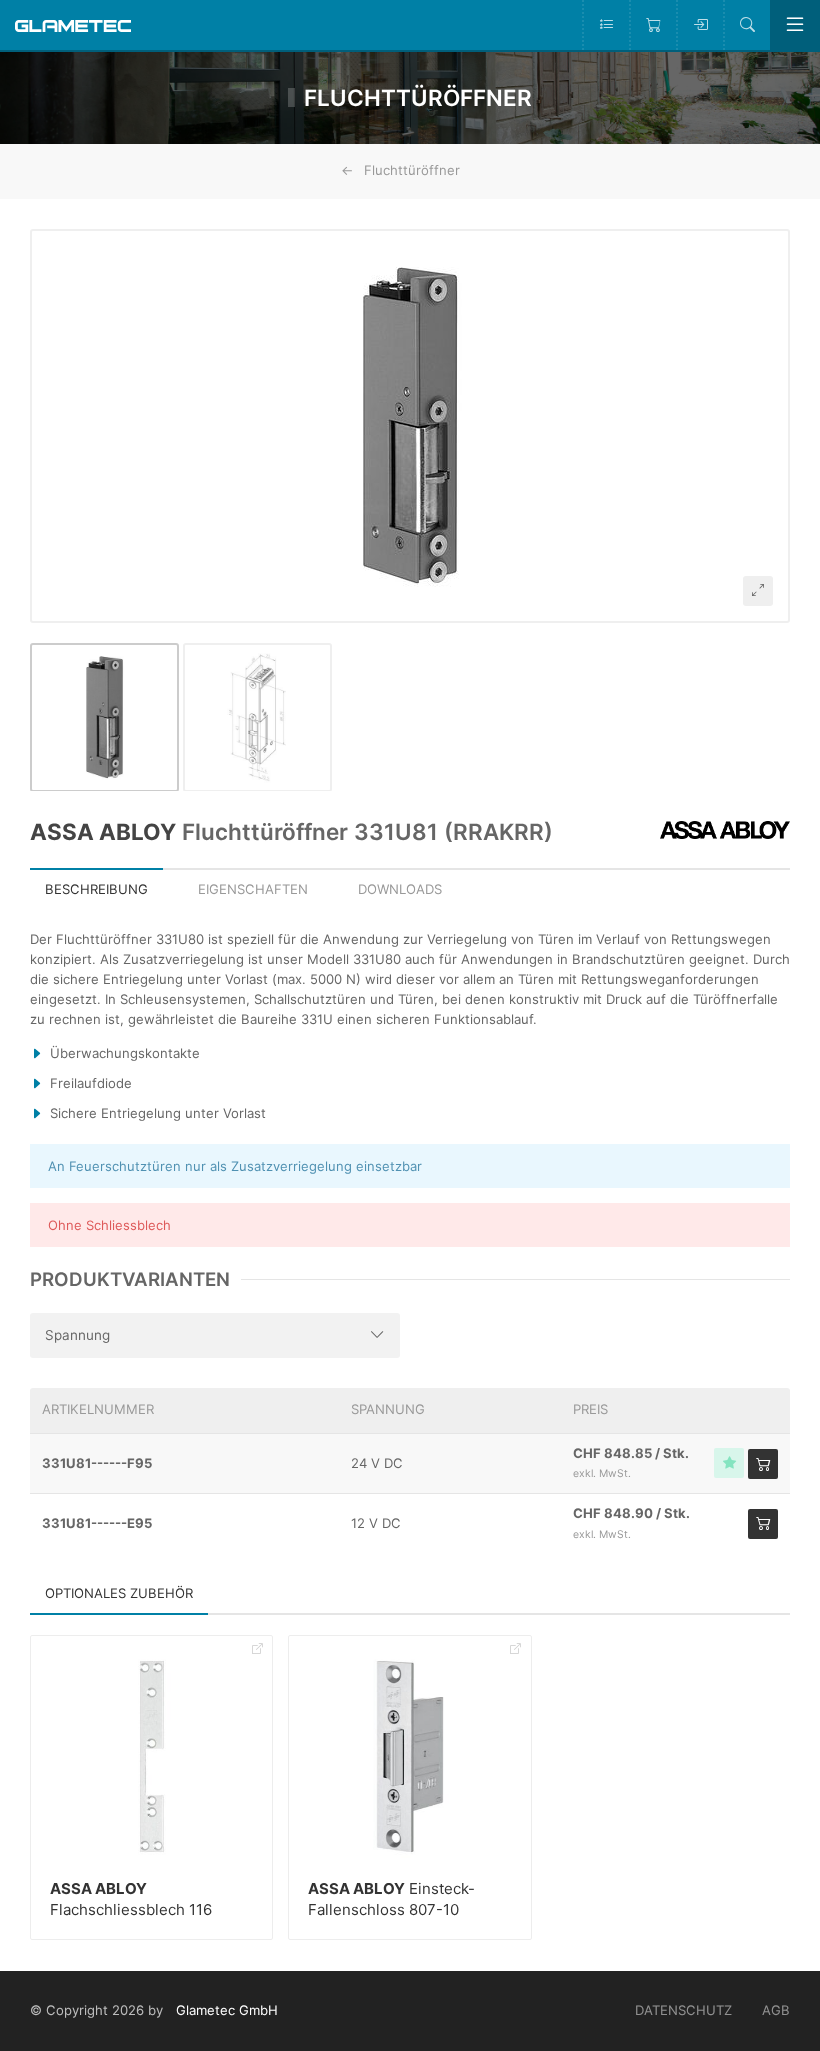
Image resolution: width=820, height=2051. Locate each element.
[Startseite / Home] (73, 24)
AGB (776, 2010)
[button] (410, 426)
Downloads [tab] (400, 889)
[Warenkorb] (652, 25)
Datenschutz (683, 2010)
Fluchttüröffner (412, 170)
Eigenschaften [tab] (253, 889)
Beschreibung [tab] (96, 889)
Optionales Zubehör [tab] (119, 1593)
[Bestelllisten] (605, 25)
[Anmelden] (699, 25)
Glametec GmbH (227, 2010)
